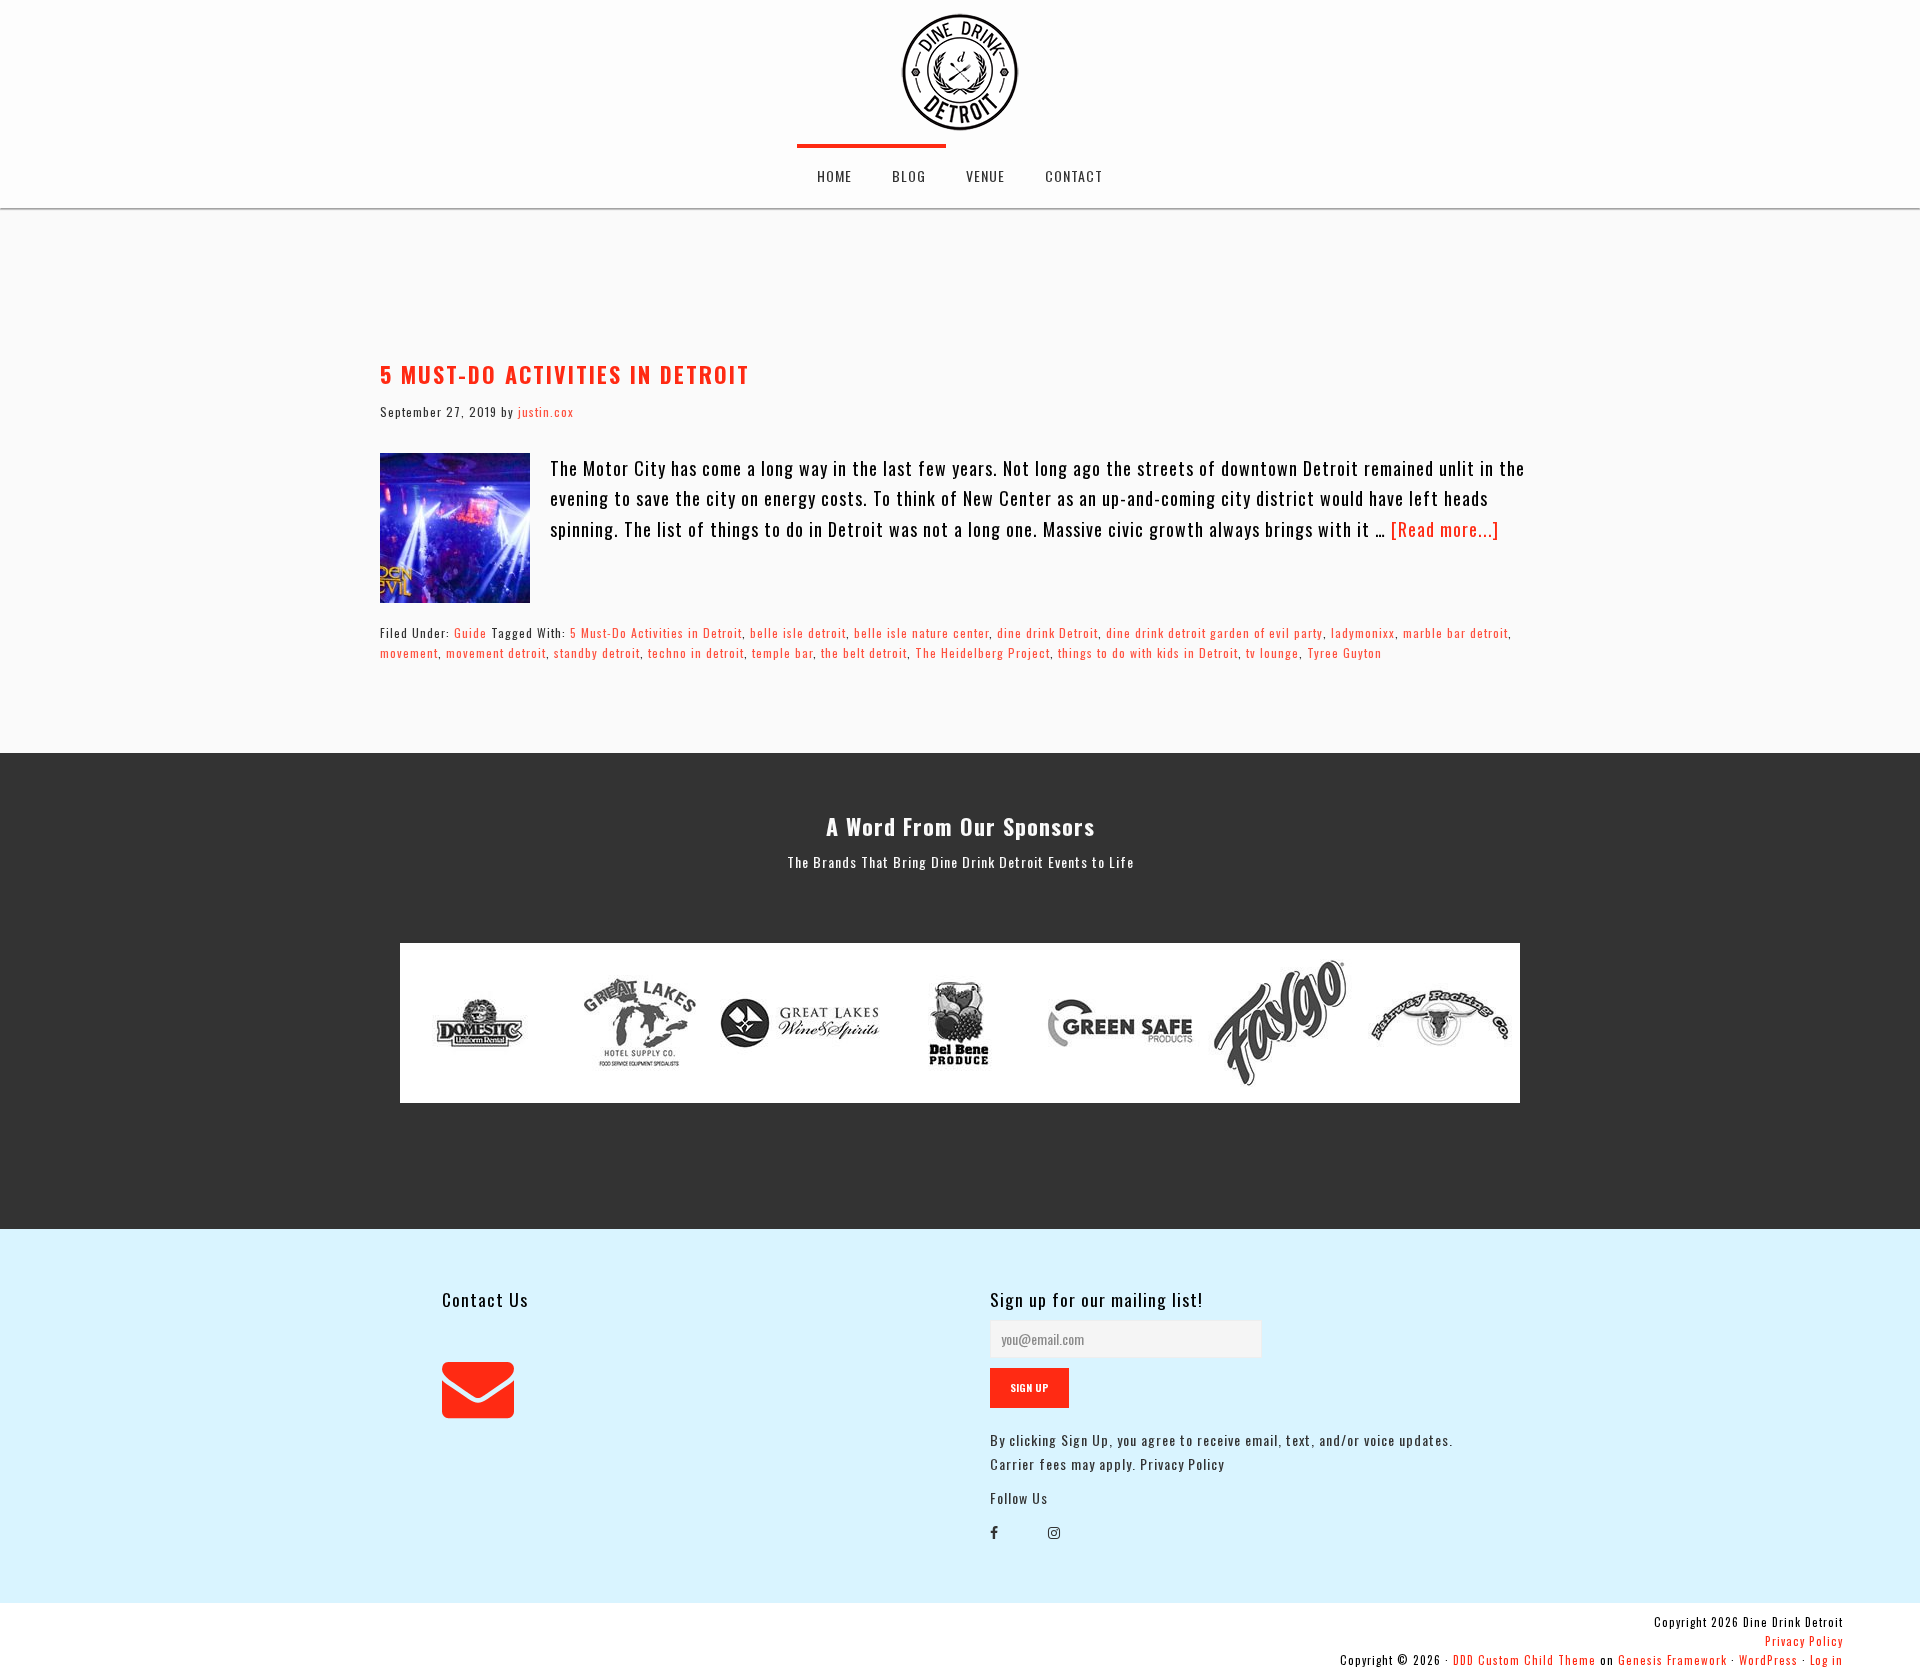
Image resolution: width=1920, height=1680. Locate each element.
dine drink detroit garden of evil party (1214, 632)
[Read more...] (1445, 529)
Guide (470, 632)
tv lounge (1272, 652)
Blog (909, 175)
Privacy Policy (1182, 1463)
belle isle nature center (921, 632)
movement (409, 652)
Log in (1826, 1660)
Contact (1074, 175)
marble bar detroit (1455, 632)
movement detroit (496, 652)
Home (834, 175)
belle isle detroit (798, 632)
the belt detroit (864, 652)
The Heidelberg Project (982, 652)
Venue (985, 175)
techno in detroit (696, 652)
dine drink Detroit (1047, 632)
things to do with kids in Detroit (1148, 652)
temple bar (782, 652)
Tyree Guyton (1344, 652)
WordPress (1768, 1660)
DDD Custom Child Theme (1524, 1660)
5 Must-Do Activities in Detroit (565, 374)
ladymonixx (1363, 632)
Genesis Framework (1672, 1660)
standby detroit (597, 652)
